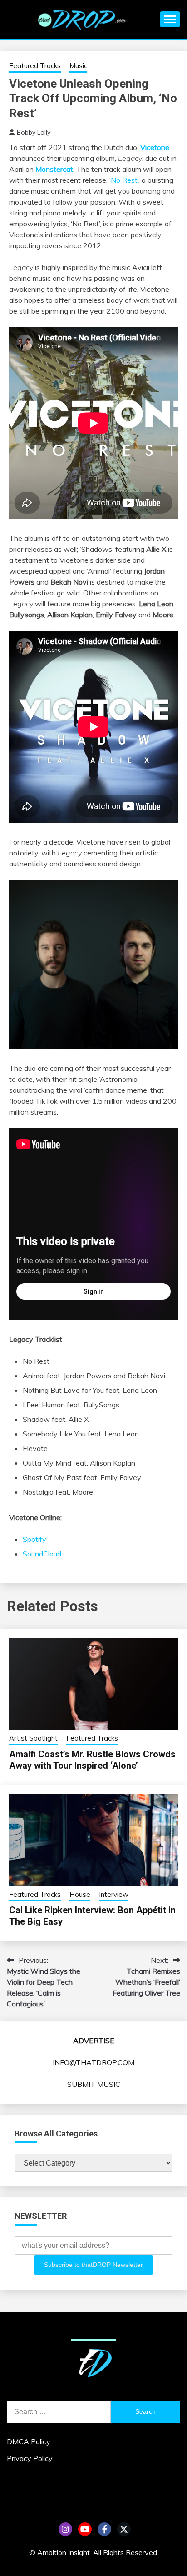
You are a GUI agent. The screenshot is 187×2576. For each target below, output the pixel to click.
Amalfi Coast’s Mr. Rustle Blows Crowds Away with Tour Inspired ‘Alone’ (92, 1760)
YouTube (85, 2529)
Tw (124, 2529)
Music (78, 66)
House (80, 1894)
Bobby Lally (34, 132)
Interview (114, 1894)
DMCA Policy (29, 2441)
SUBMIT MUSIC (94, 2084)
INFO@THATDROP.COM (93, 2062)
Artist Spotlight (33, 1738)
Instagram (65, 2529)
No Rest (124, 180)
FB (104, 2529)
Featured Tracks (35, 66)
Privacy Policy (30, 2458)
